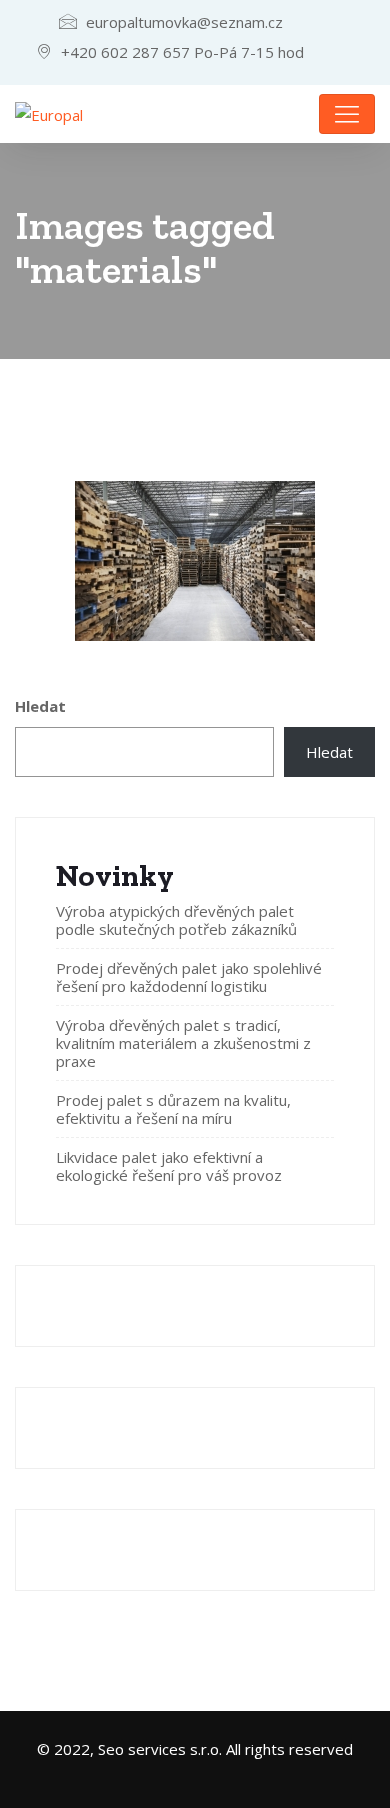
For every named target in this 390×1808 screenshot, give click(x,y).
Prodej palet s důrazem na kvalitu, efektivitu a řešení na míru (173, 1109)
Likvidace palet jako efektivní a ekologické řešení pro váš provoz (169, 1166)
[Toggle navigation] (347, 114)
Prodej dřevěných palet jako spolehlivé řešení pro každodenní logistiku (189, 977)
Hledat (40, 706)
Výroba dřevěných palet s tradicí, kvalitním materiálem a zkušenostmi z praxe (183, 1043)
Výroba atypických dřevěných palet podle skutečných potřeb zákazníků (176, 920)
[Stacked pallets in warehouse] (195, 561)
